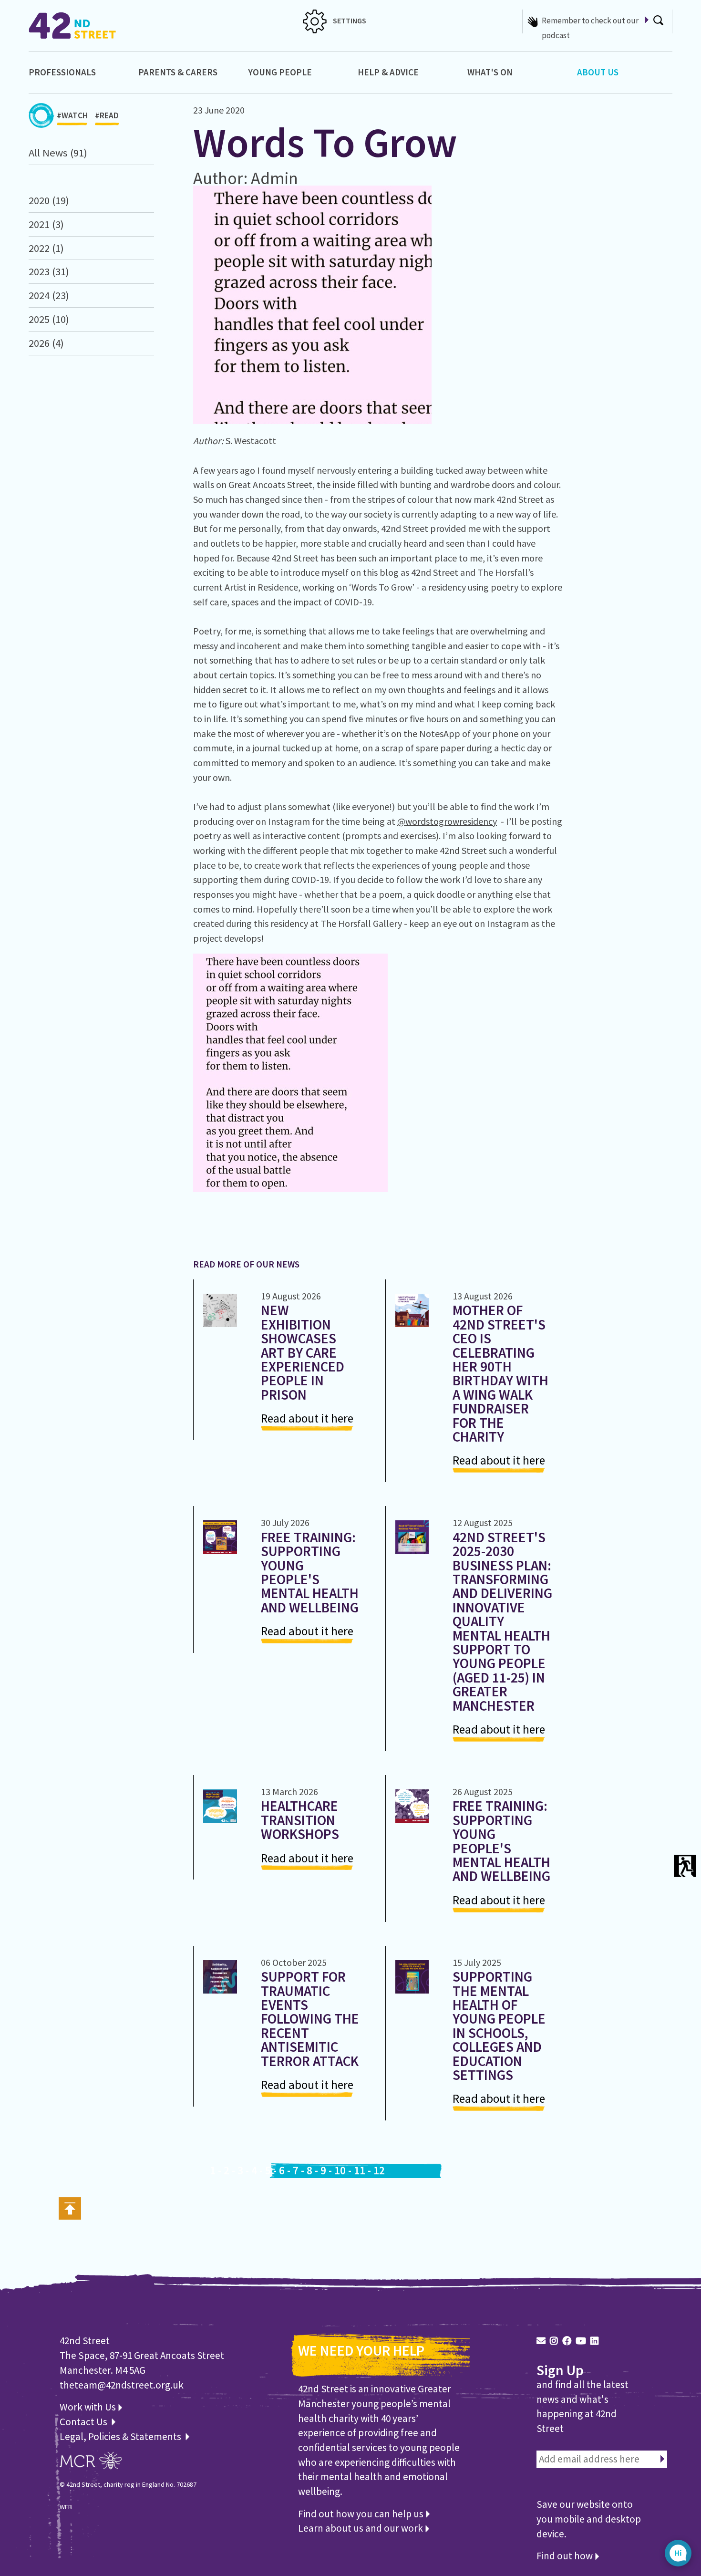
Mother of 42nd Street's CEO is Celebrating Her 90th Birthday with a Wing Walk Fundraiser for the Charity (500, 1373)
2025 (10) (49, 319)
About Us (598, 72)
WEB (66, 2507)
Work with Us (89, 2407)
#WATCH (72, 115)
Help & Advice (388, 72)
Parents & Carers (178, 72)
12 (379, 2171)
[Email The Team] (541, 2341)
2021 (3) (46, 224)
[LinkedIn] (594, 2341)
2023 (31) (49, 271)
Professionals (62, 72)
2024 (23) (49, 295)
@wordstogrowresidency (447, 821)
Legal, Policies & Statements (122, 2436)
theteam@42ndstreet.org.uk (122, 2385)
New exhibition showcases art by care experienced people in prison (303, 1352)
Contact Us (84, 2422)
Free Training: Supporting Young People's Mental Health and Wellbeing (310, 1572)
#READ (107, 115)
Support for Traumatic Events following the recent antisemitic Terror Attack (310, 2019)
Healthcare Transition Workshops (300, 1820)
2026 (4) (46, 343)
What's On (490, 72)
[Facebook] (567, 2341)
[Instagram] (554, 2341)
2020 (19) (49, 200)
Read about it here (307, 1418)
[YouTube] (581, 2341)
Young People (280, 72)
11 (360, 2171)
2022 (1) (46, 248)
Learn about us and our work (361, 2528)
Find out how (566, 2556)
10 (340, 2171)
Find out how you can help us (362, 2514)
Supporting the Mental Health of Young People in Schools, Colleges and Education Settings (499, 2026)
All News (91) (58, 153)
